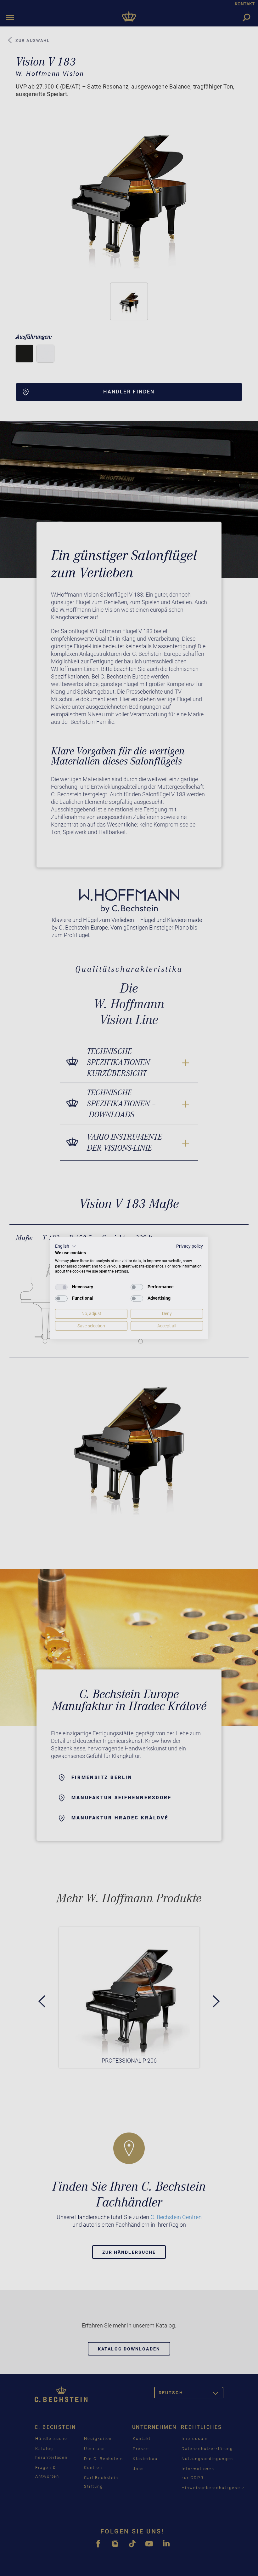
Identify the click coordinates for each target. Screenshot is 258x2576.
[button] (66, 1246)
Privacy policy (190, 1246)
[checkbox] (61, 1287)
